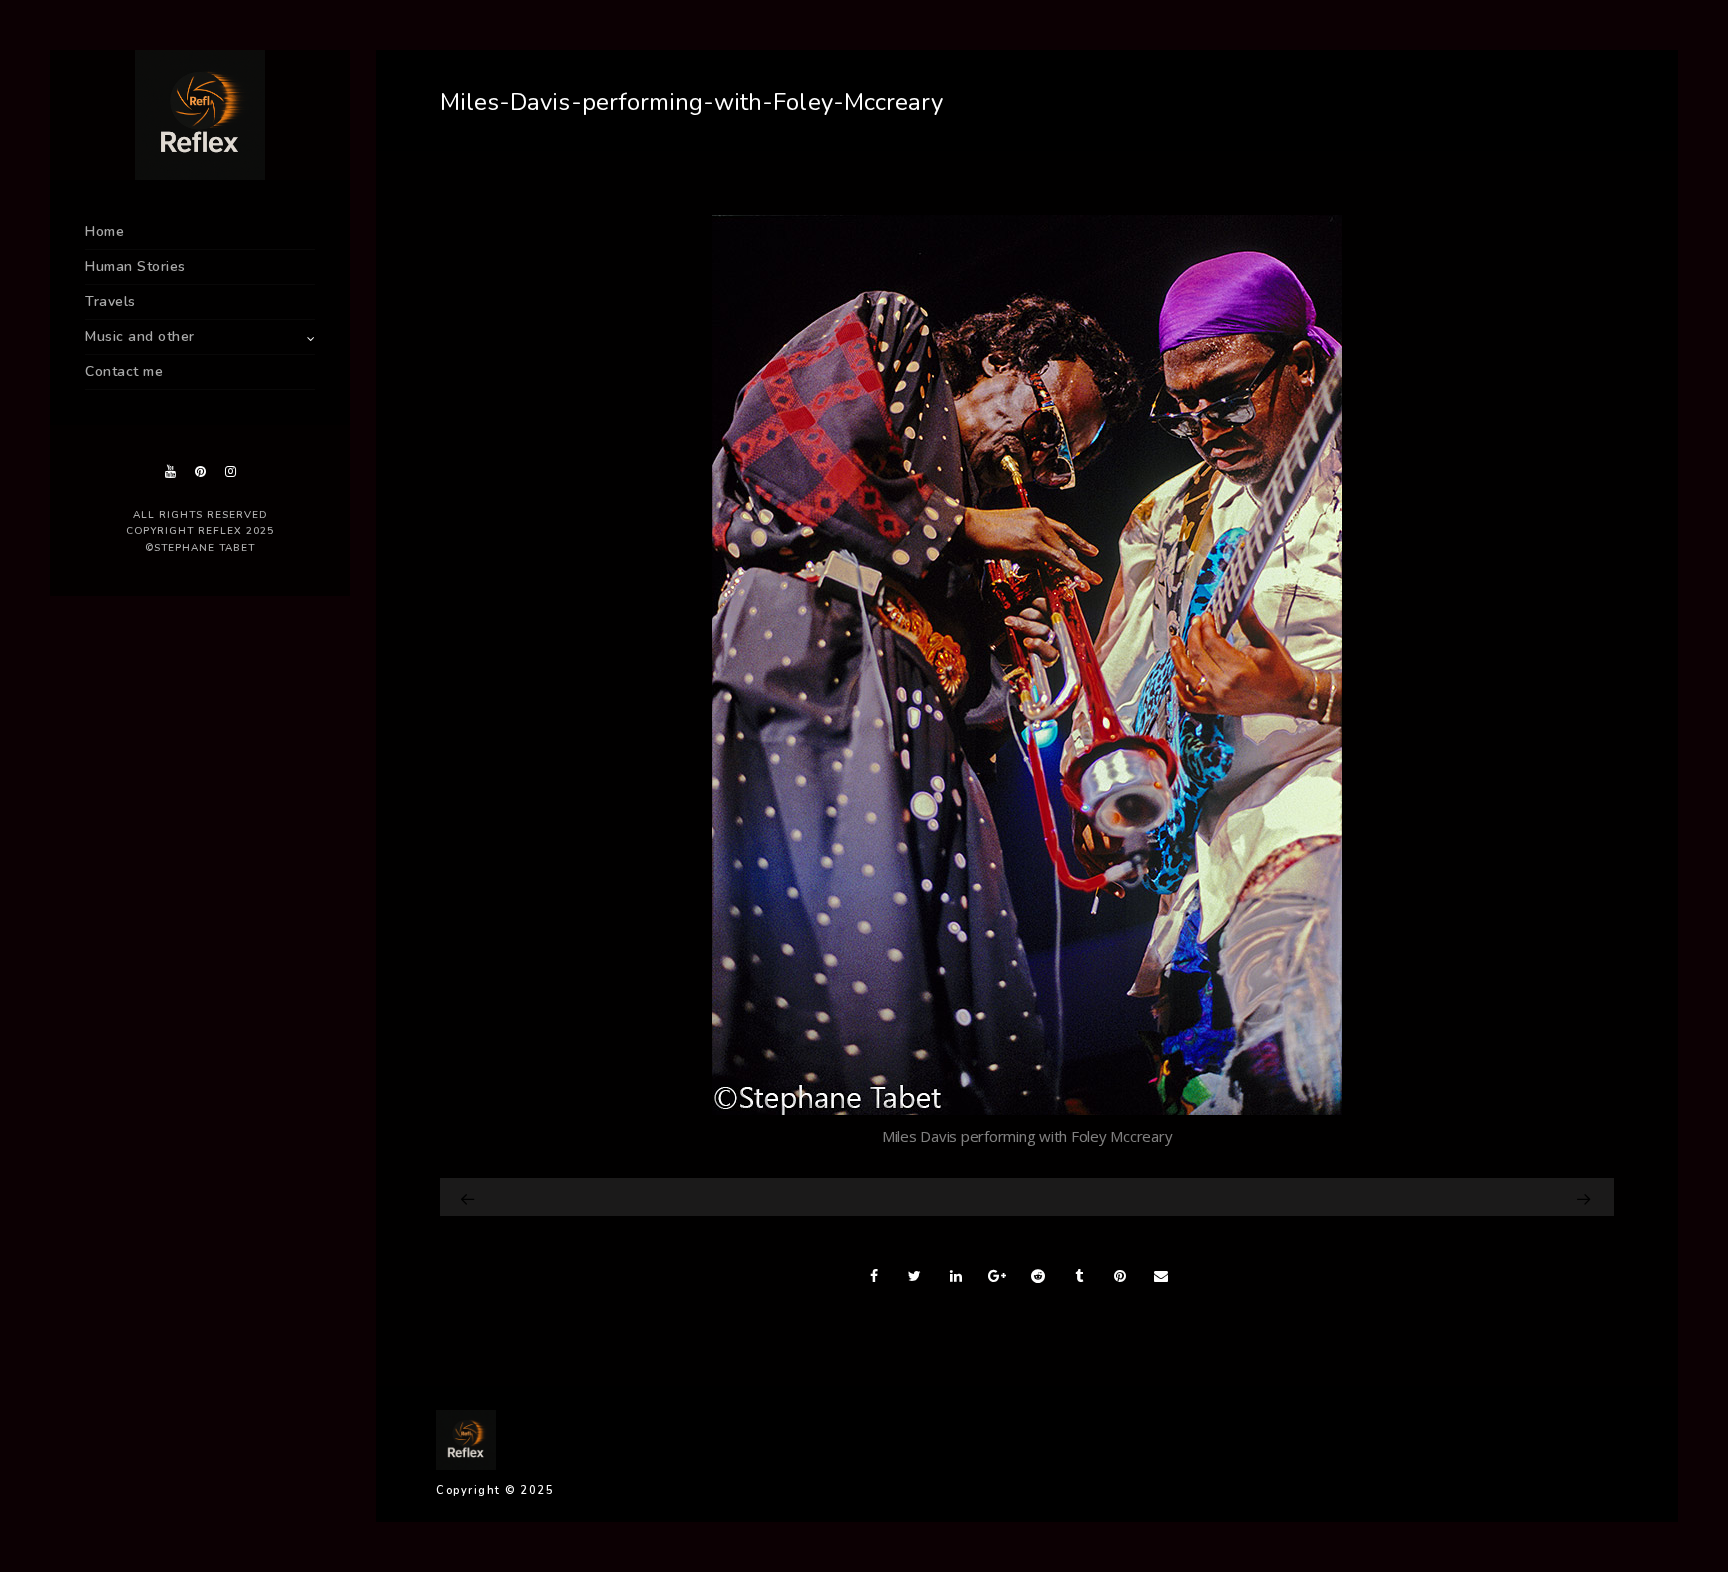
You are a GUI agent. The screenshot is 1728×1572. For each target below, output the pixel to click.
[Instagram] (230, 471)
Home (104, 231)
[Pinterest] (200, 471)
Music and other (140, 336)
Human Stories (135, 266)
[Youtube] (170, 471)
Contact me (124, 371)
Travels (110, 301)
